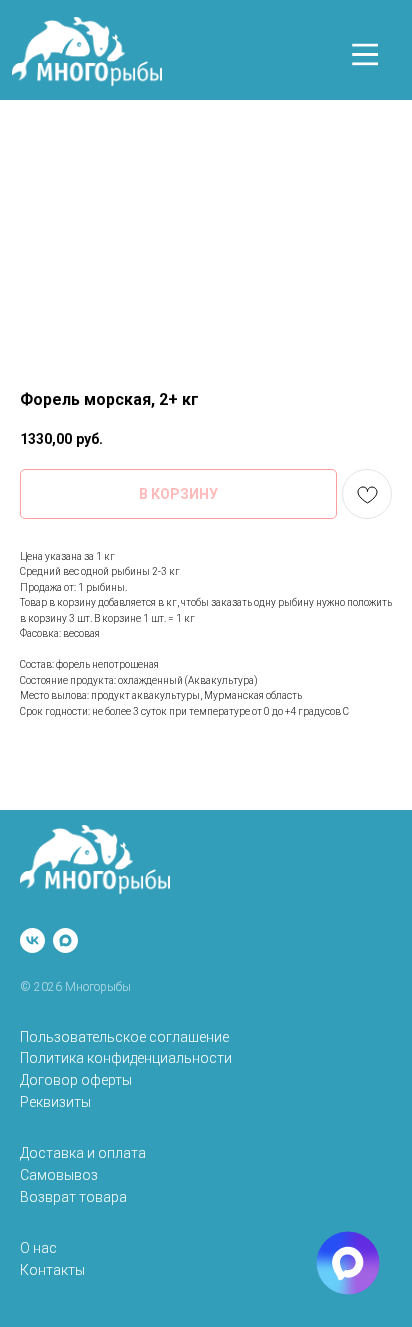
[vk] (32, 940)
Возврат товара (73, 1197)
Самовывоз (59, 1175)
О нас (38, 1248)
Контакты (52, 1270)
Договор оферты (76, 1080)
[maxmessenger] (65, 940)
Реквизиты (55, 1102)
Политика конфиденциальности (126, 1058)
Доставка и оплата (83, 1153)
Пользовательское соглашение (124, 1037)
